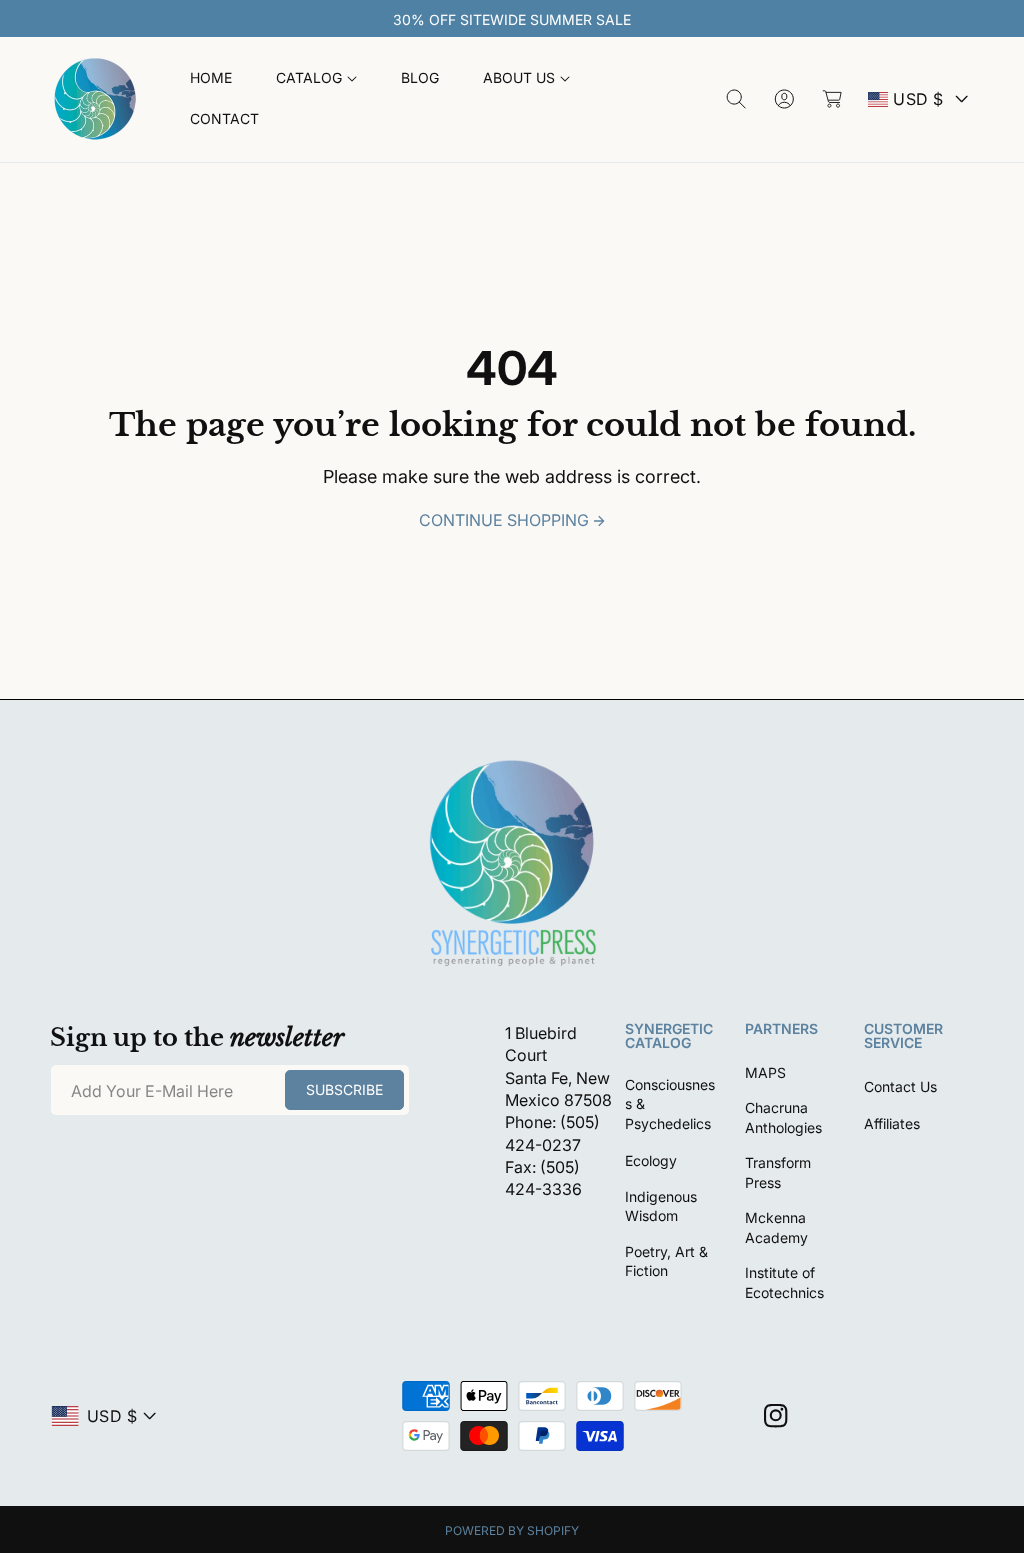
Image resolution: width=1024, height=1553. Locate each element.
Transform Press (778, 1172)
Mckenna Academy (776, 1227)
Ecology (651, 1160)
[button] (316, 78)
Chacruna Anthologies (783, 1117)
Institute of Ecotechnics (784, 1282)
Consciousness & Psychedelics (670, 1104)
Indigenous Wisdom (661, 1206)
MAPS (765, 1072)
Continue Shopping (504, 520)
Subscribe (344, 1089)
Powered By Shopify (512, 1530)
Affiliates (892, 1123)
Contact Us (900, 1086)
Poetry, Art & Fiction (666, 1261)
